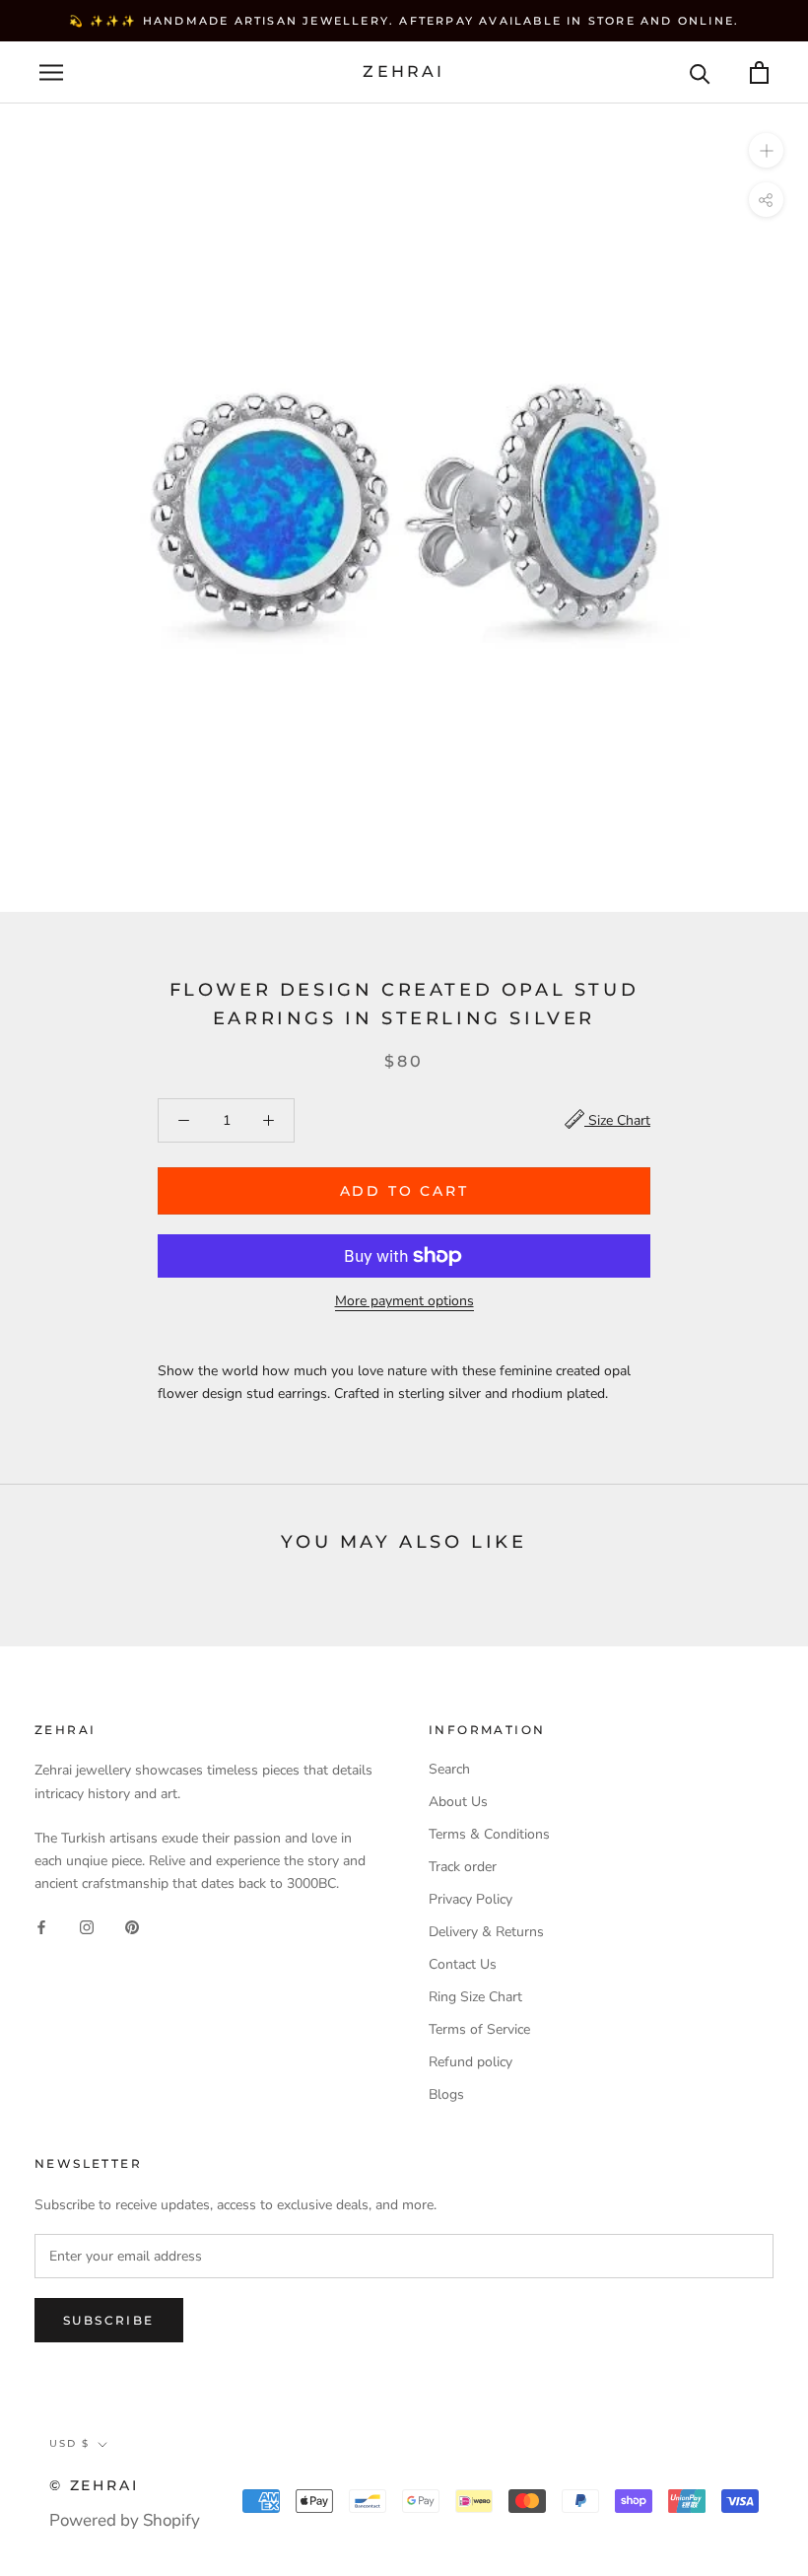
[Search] (700, 72)
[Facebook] (41, 1926)
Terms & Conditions (489, 1834)
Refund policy (471, 2062)
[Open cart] (759, 72)
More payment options (404, 1301)
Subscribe (109, 2320)
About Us (458, 1802)
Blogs (446, 2094)
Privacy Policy (471, 1899)
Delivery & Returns (486, 1932)
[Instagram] (87, 1926)
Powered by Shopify (125, 2520)
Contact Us (463, 1964)
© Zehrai (94, 2485)
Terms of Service (479, 2029)
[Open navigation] (51, 72)
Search (449, 1769)
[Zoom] (766, 150)
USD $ (69, 2443)
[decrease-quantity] (184, 1120)
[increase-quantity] (269, 1120)
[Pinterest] (132, 1926)
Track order (463, 1867)
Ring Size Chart (475, 1997)
